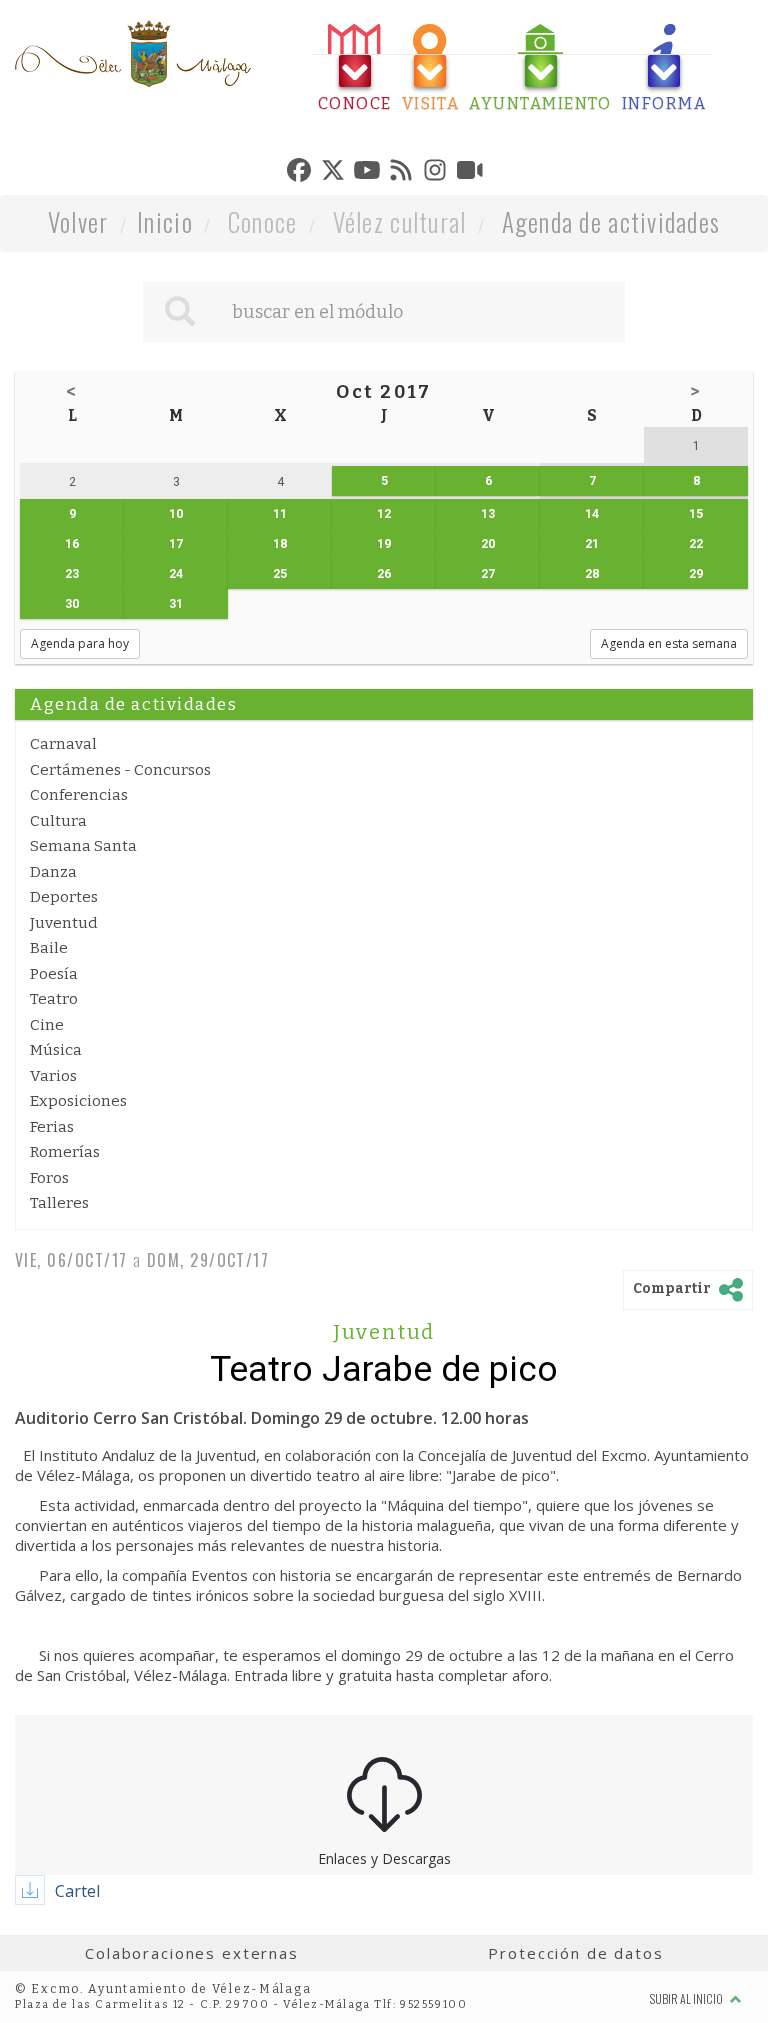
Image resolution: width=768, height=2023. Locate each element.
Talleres (59, 1203)
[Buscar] (180, 312)
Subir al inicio (687, 1998)
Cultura (58, 821)
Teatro (54, 999)
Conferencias (79, 795)
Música (56, 1050)
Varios (53, 1076)
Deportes (64, 897)
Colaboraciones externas (192, 1953)
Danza (53, 872)
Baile (49, 948)
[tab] (355, 68)
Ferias (52, 1127)
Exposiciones (78, 1101)
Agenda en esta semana (669, 643)
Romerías (65, 1152)
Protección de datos (575, 1953)
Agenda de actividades (611, 221)
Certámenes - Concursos (120, 770)
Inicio (165, 221)
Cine (47, 1025)
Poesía (54, 974)
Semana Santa (83, 846)
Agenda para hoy (80, 643)
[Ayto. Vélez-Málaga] (133, 54)
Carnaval (63, 744)
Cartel (77, 1891)
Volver (78, 221)
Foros (49, 1178)
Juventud (64, 923)
